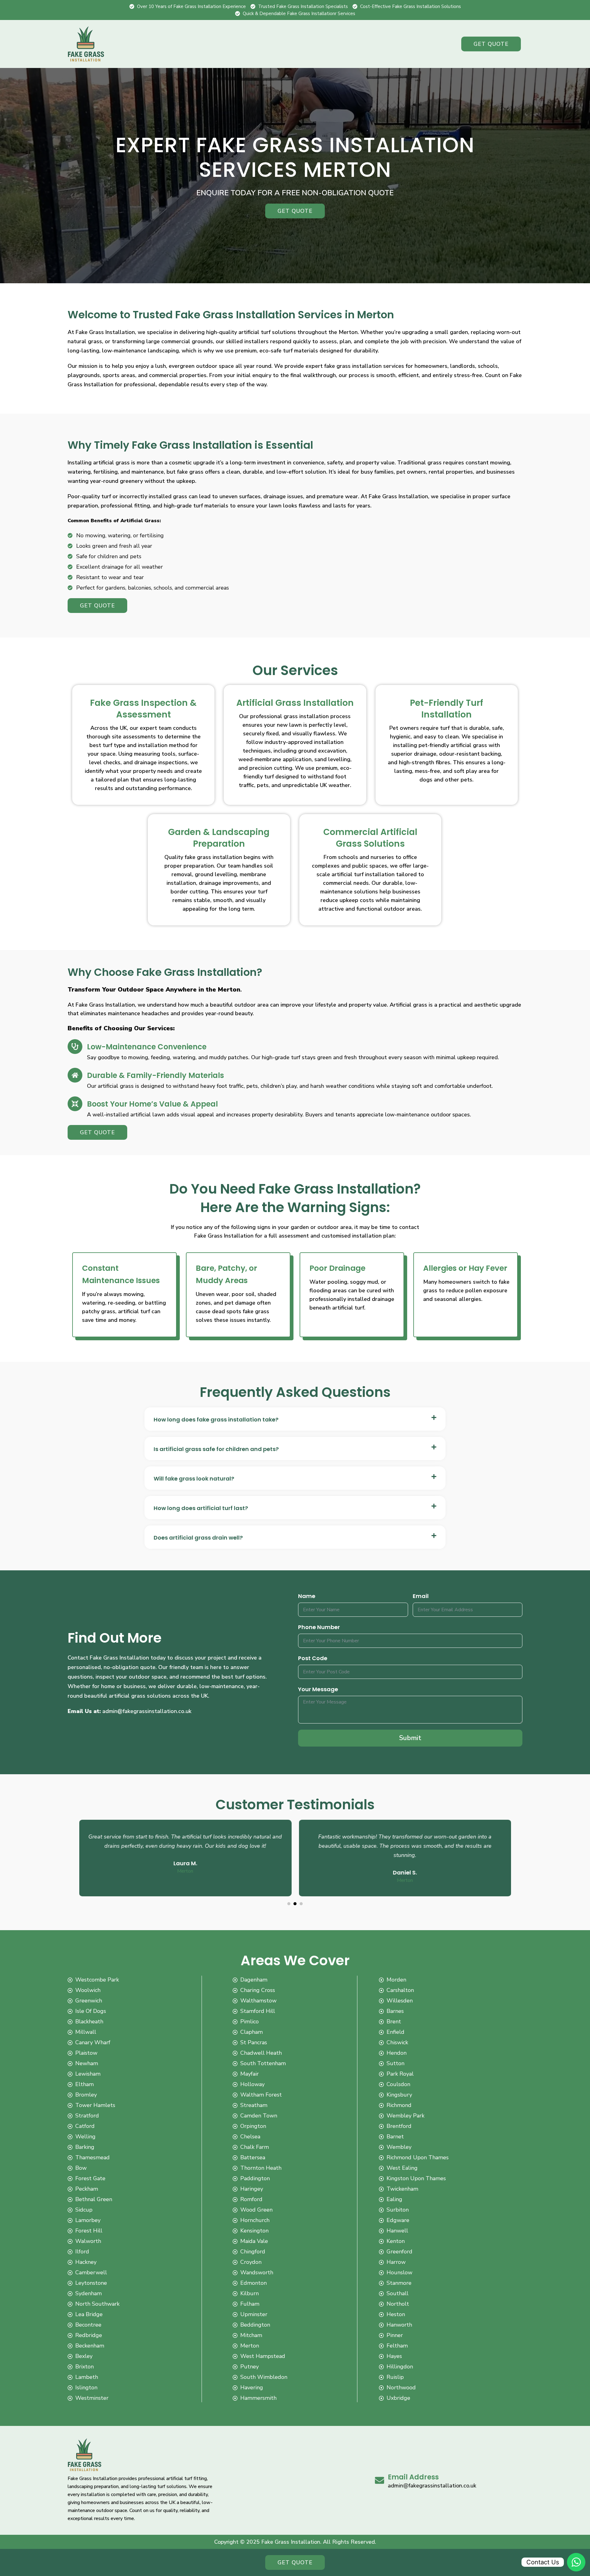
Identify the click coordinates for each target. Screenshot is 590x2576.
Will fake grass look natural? (194, 1479)
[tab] (295, 1419)
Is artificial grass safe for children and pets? (216, 1449)
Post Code (313, 1658)
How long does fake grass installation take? (216, 1420)
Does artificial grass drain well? (198, 1538)
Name (307, 1596)
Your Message (318, 1689)
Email (421, 1596)
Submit (410, 1738)
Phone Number (319, 1627)
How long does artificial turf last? (201, 1508)
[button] (289, 1904)
